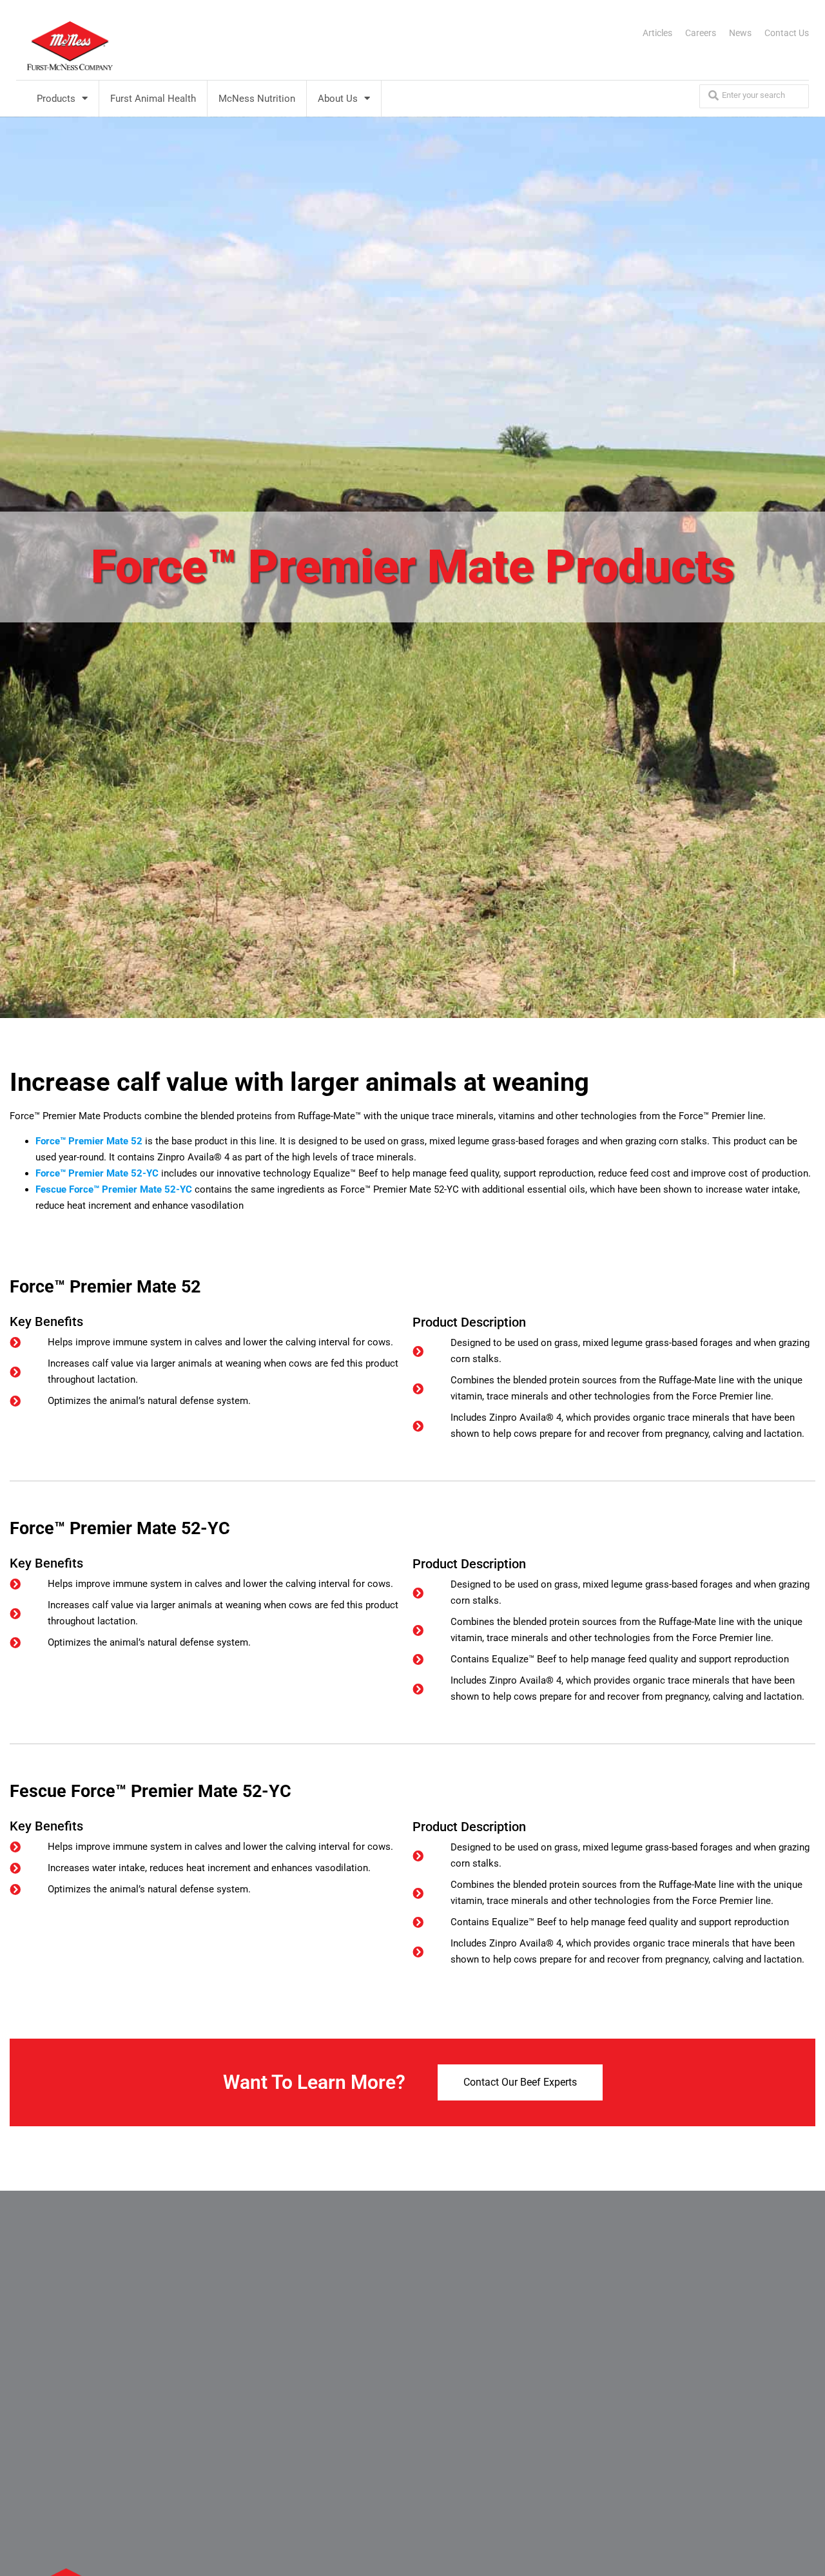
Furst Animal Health (153, 99)
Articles (657, 33)
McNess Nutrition (257, 99)
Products (56, 99)
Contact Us (787, 33)
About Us (338, 99)
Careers (701, 33)
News (740, 33)
